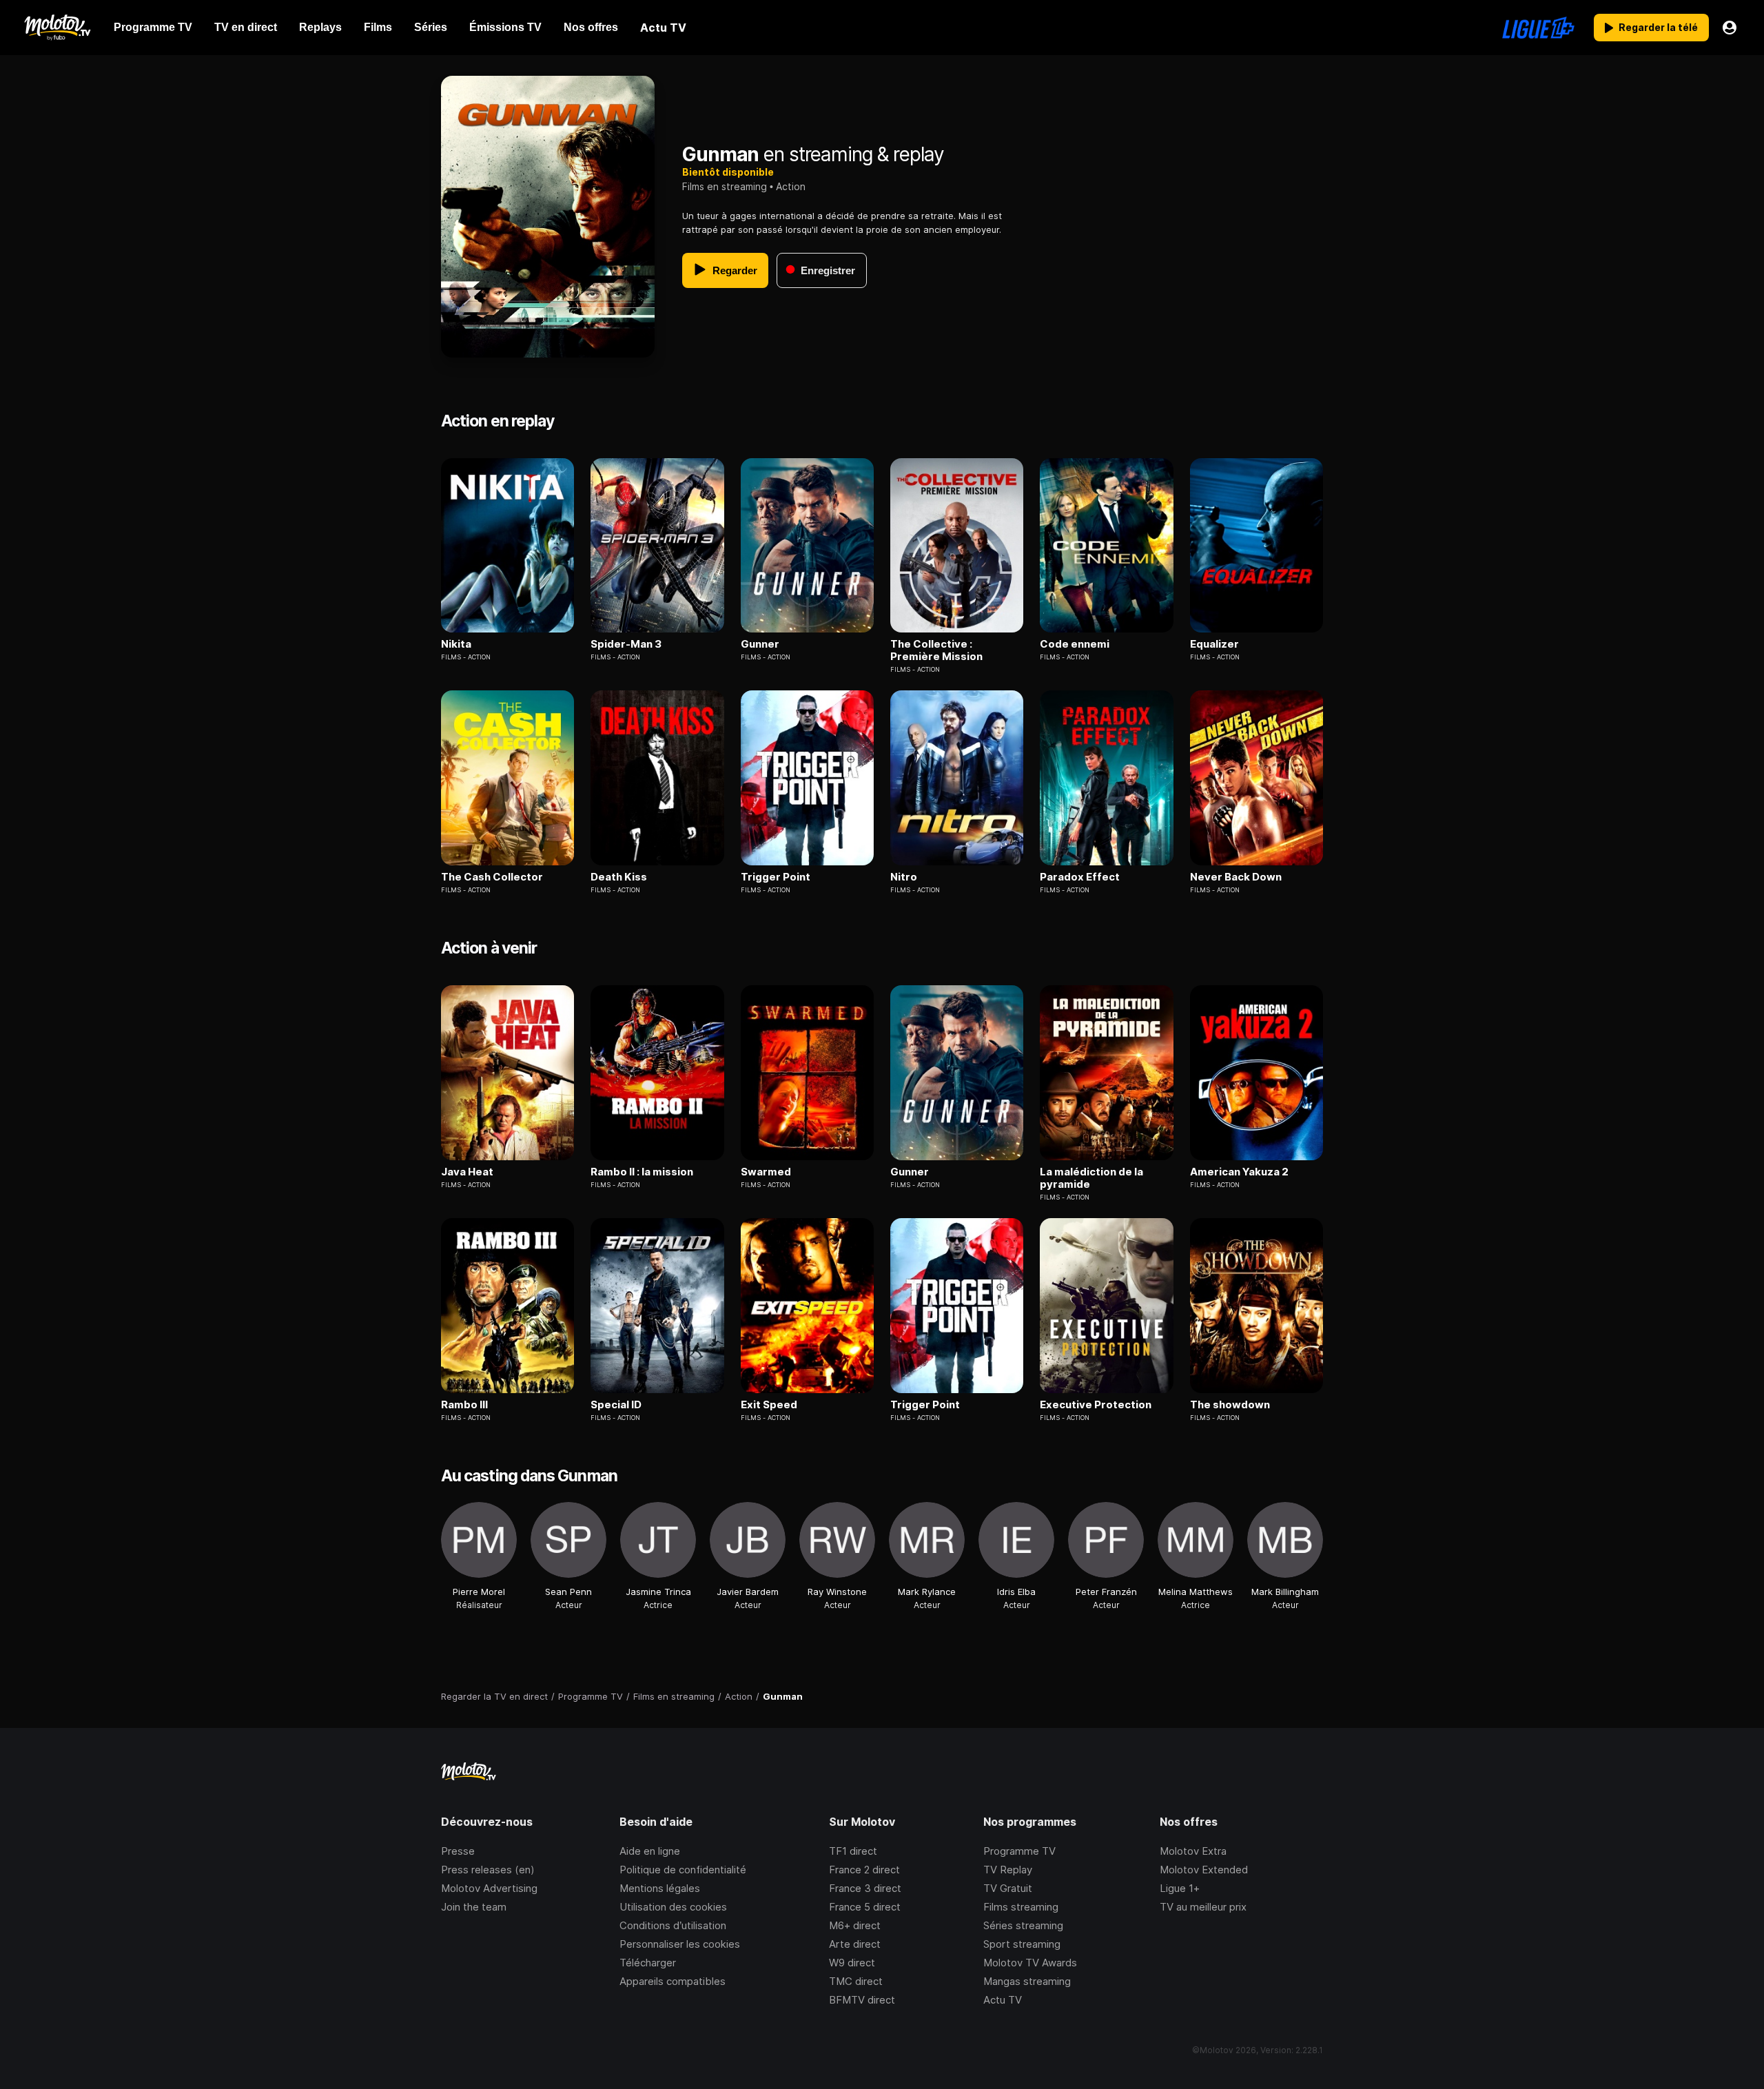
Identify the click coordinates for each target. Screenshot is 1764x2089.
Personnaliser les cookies (680, 1944)
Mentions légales (660, 1888)
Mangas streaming (1027, 1981)
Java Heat (467, 1172)
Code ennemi (1075, 644)
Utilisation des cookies (673, 1907)
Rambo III (464, 1405)
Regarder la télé (1658, 27)
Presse (458, 1851)
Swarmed (766, 1172)
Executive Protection (1096, 1405)
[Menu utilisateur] (1730, 28)
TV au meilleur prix (1203, 1907)
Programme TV (1019, 1851)
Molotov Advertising (489, 1888)
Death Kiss (619, 877)
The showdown (1230, 1405)
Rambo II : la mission (642, 1172)
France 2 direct (864, 1870)
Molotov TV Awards (1030, 1963)
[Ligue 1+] (1538, 28)
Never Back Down (1236, 877)
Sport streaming (1022, 1944)
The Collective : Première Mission (936, 650)
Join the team (474, 1907)
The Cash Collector (492, 877)
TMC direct (856, 1981)
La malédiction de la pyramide (1091, 1178)
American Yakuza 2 (1239, 1172)
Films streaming (1021, 1907)
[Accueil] (57, 28)
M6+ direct (855, 1925)
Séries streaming (1023, 1925)
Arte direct (855, 1944)
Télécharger (648, 1963)
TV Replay (1008, 1870)
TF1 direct (853, 1851)
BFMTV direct (862, 2000)
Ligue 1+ (1180, 1888)
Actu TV (1003, 2000)
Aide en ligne (650, 1851)
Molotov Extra (1193, 1851)
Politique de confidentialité (683, 1870)
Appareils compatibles (673, 1981)
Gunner (760, 644)
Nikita (456, 644)
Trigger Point (776, 877)
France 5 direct (865, 1907)
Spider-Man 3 (626, 644)
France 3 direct (865, 1888)
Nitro (904, 877)
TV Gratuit (1008, 1888)
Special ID (616, 1405)
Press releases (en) (488, 1870)
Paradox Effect (1080, 877)
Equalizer (1214, 644)
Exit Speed (769, 1405)
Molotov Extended (1204, 1870)
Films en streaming (725, 186)
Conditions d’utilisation (673, 1925)
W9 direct (852, 1963)
